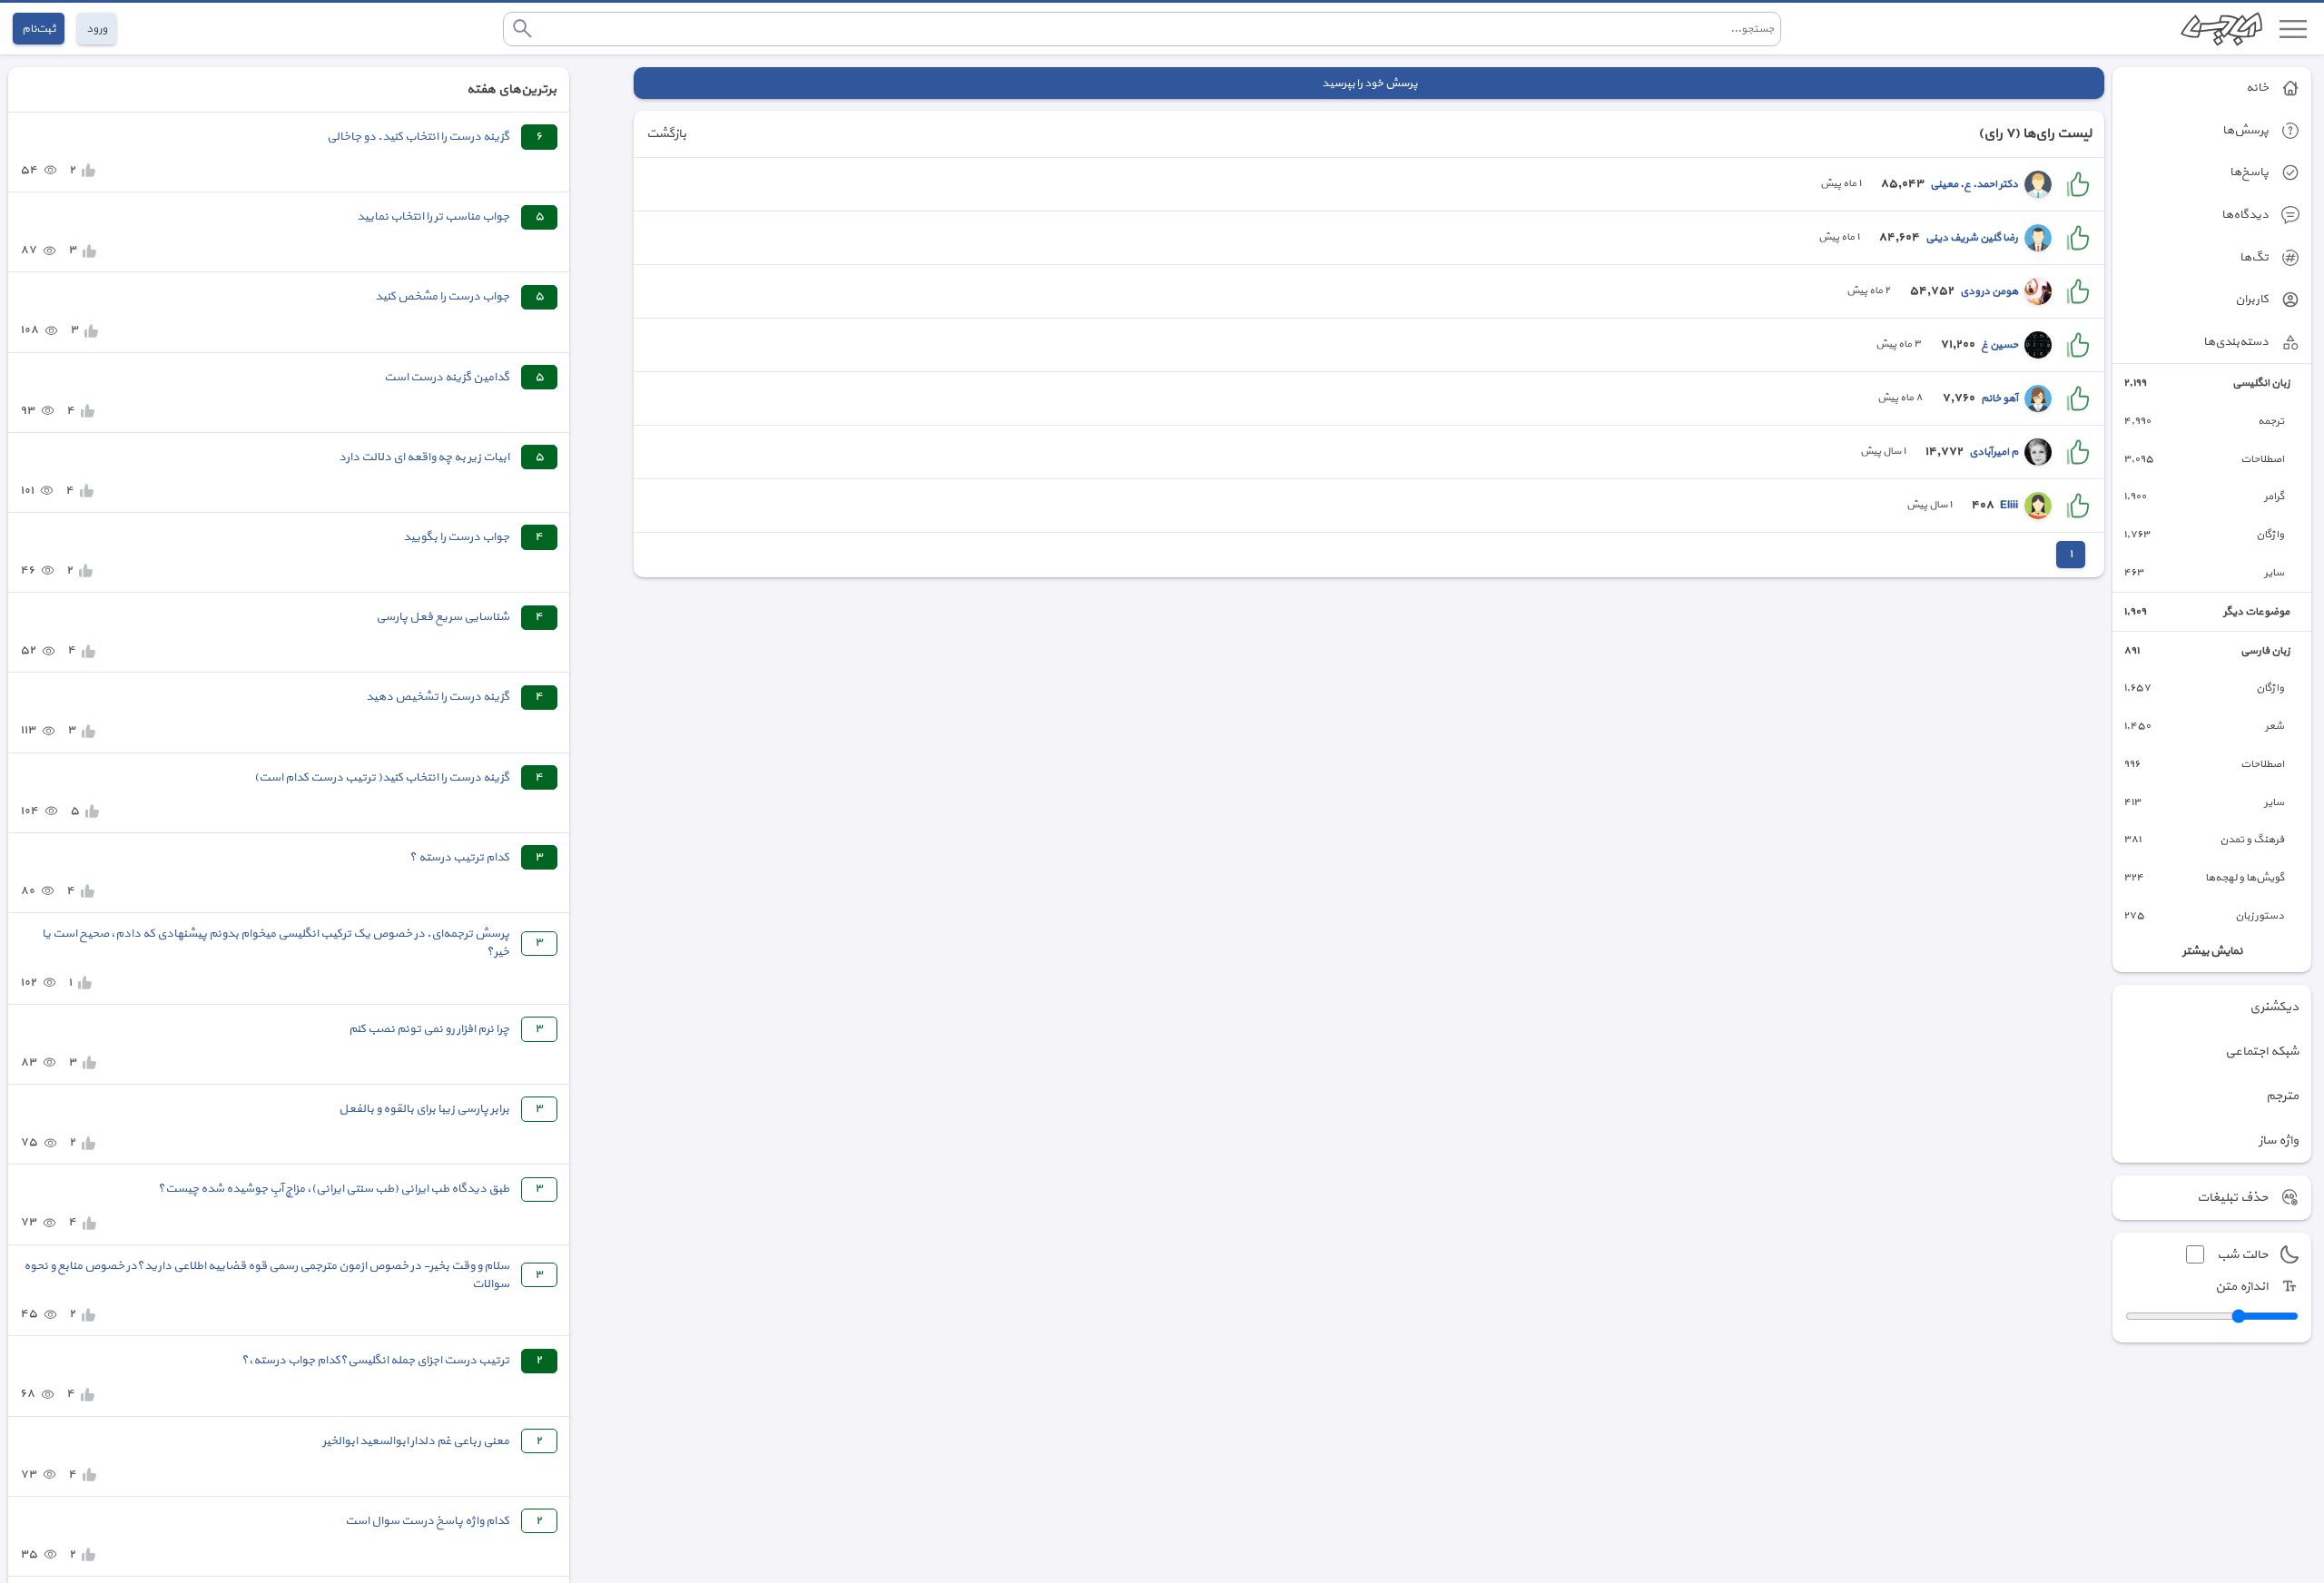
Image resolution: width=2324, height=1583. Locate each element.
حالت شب (2242, 1255)
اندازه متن (2241, 1287)
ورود (97, 29)
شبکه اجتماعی (2262, 1052)
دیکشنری (2274, 1007)
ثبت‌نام (39, 29)
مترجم (2282, 1096)
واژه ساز (2279, 1141)
